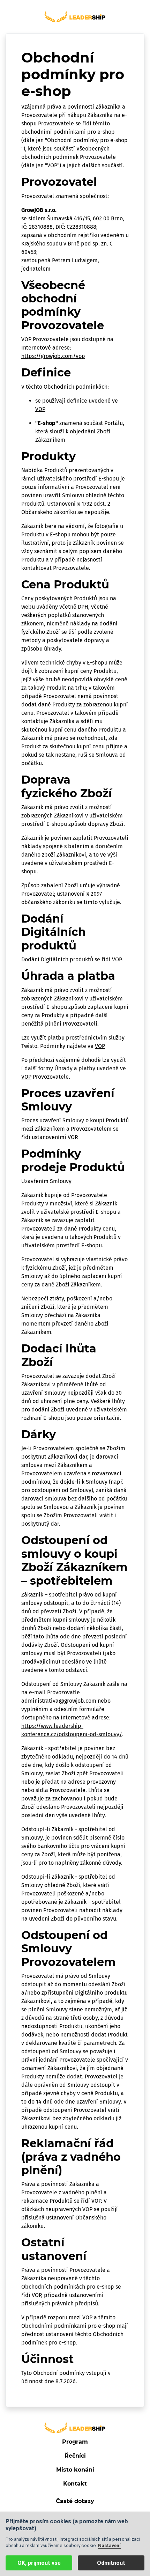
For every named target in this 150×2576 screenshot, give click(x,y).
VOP (40, 409)
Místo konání (75, 2470)
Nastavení (109, 2545)
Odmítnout (111, 2563)
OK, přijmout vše (39, 2563)
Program (75, 2442)
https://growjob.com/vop (53, 356)
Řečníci (75, 2456)
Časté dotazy (75, 2501)
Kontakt (75, 2484)
